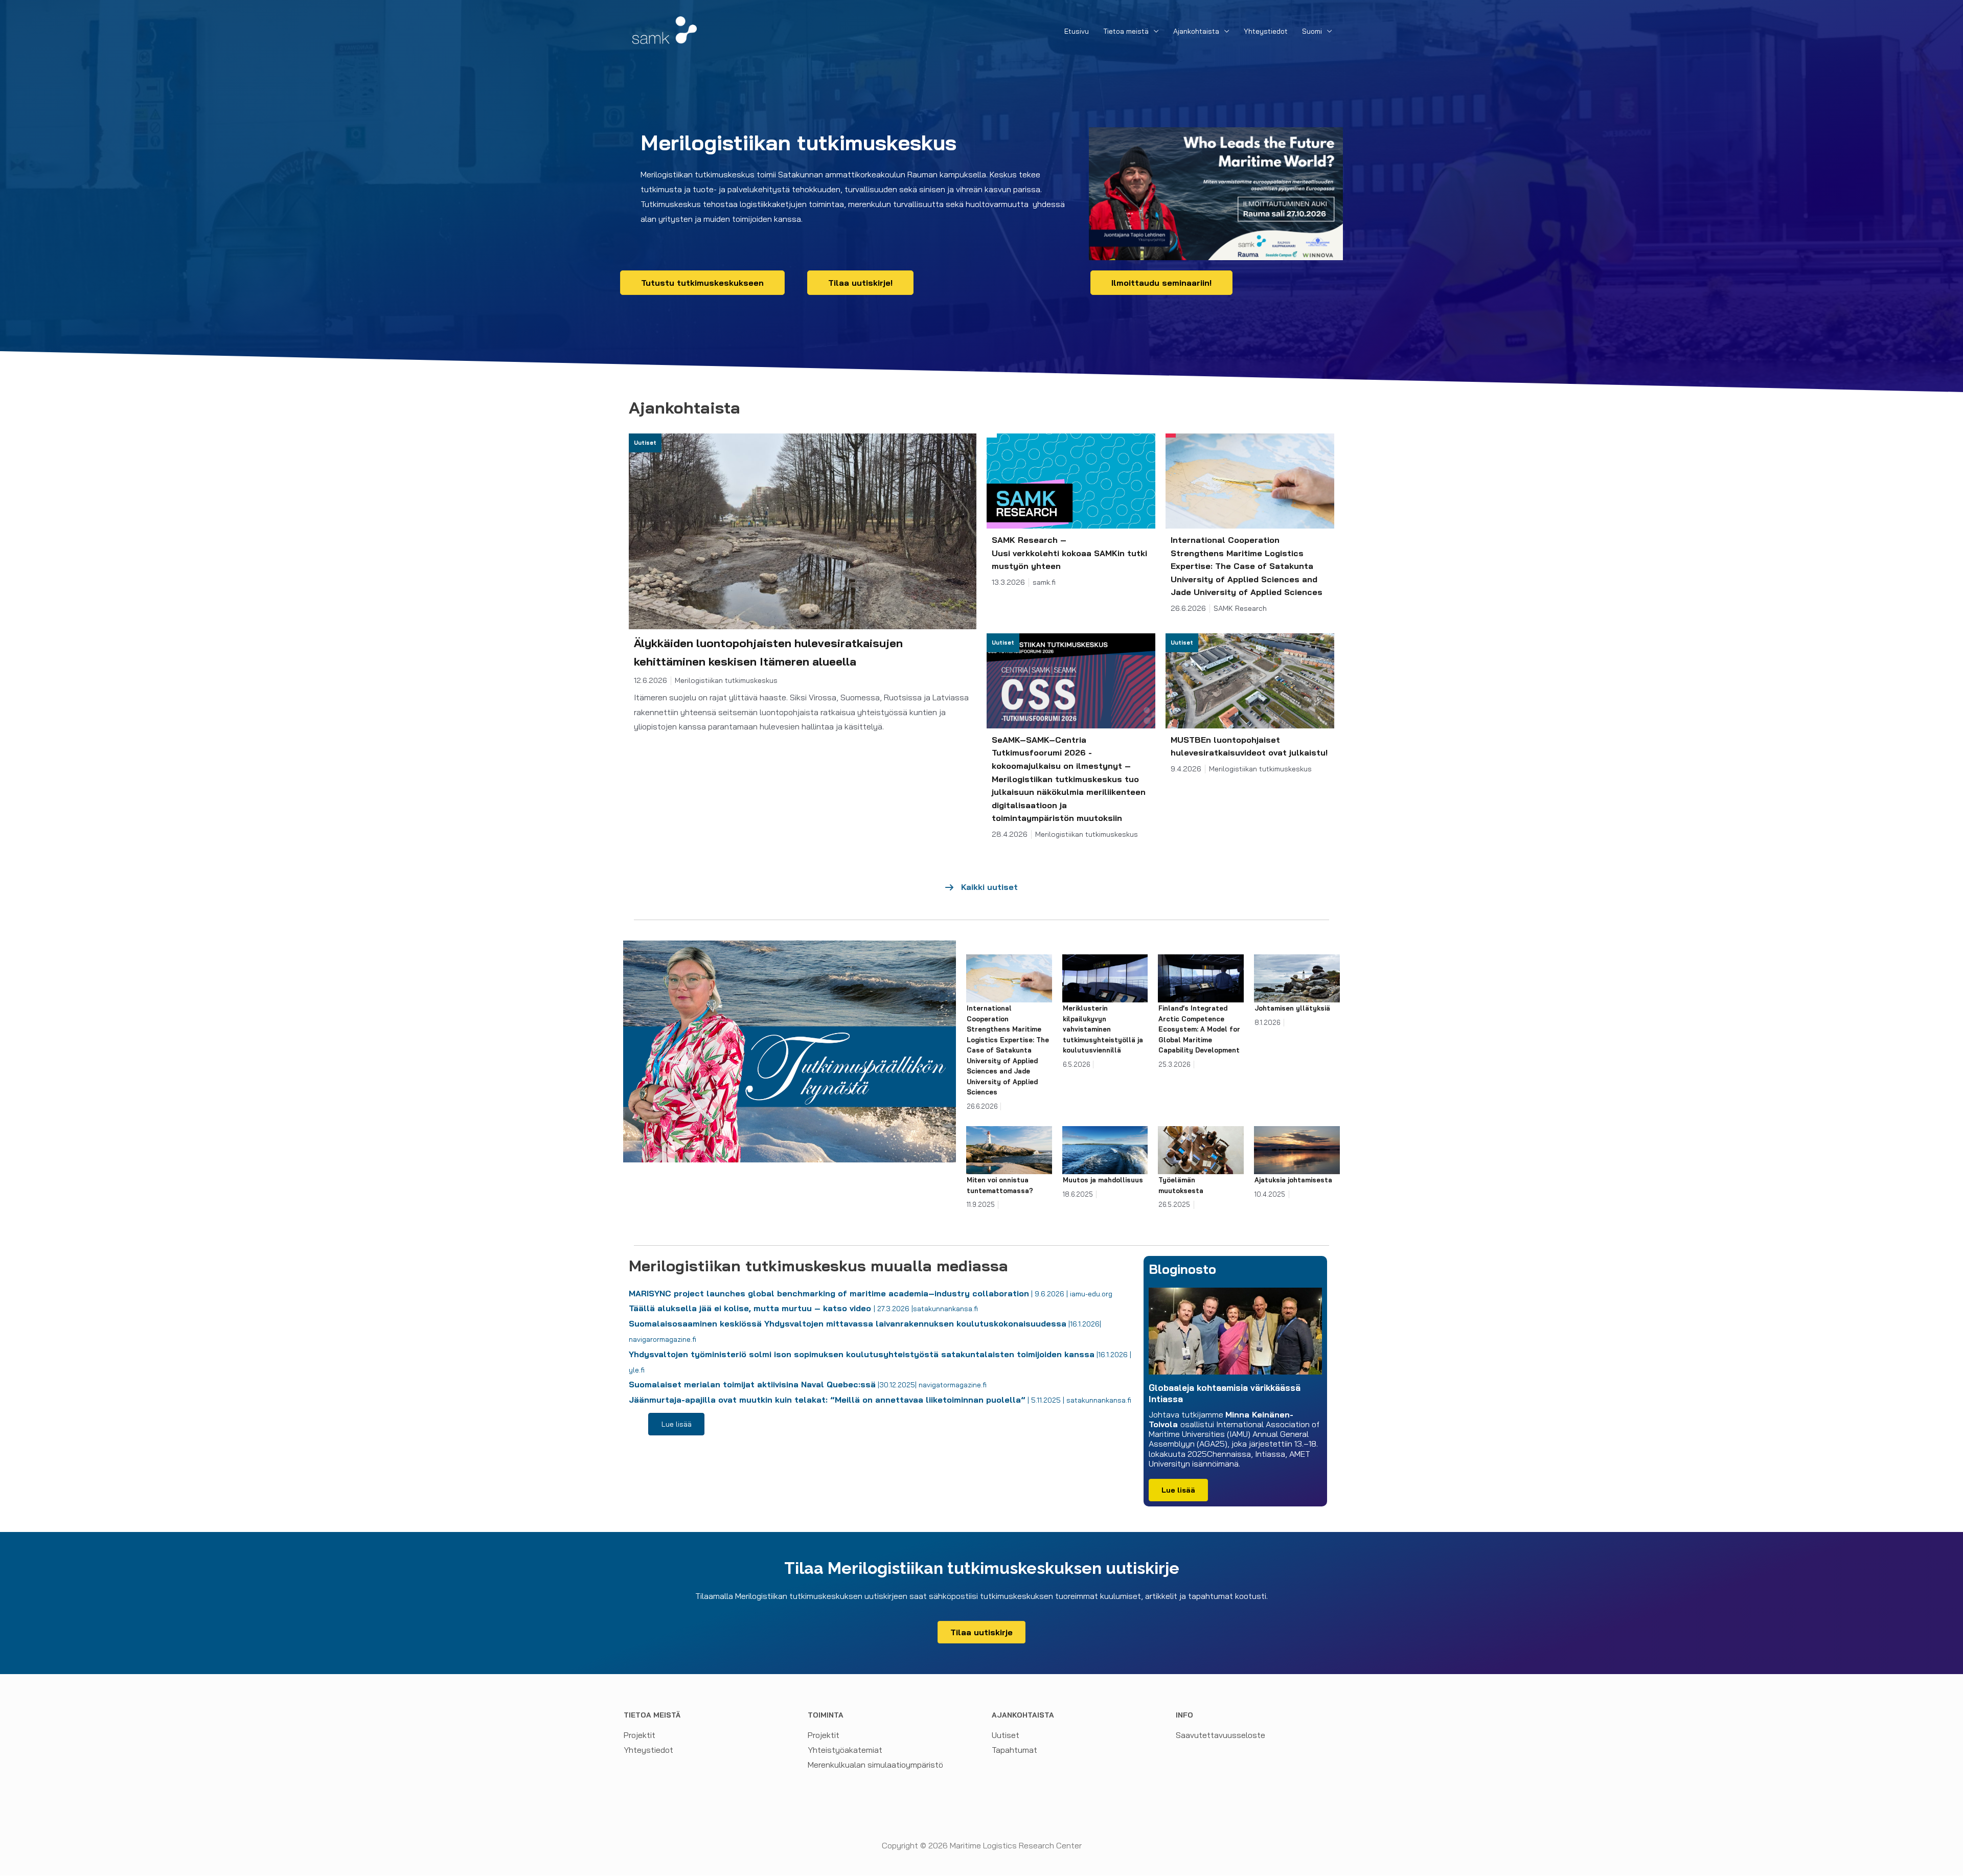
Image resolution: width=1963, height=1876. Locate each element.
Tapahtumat (1014, 1750)
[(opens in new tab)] (1216, 193)
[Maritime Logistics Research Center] (665, 29)
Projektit (640, 1735)
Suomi (1312, 31)
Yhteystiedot (1266, 31)
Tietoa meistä (1126, 31)
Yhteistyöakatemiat (845, 1750)
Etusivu (1077, 31)
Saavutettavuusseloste (1220, 1735)
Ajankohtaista (1196, 31)
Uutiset (1006, 1735)
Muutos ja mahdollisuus (1103, 1180)
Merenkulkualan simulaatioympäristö (875, 1765)
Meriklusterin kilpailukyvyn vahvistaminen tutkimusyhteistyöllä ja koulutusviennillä (1103, 1029)
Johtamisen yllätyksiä (1292, 1008)
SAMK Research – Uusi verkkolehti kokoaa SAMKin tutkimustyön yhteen (1069, 553)
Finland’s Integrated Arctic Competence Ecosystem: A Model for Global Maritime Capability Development (1200, 1029)
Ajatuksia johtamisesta (1293, 1180)
